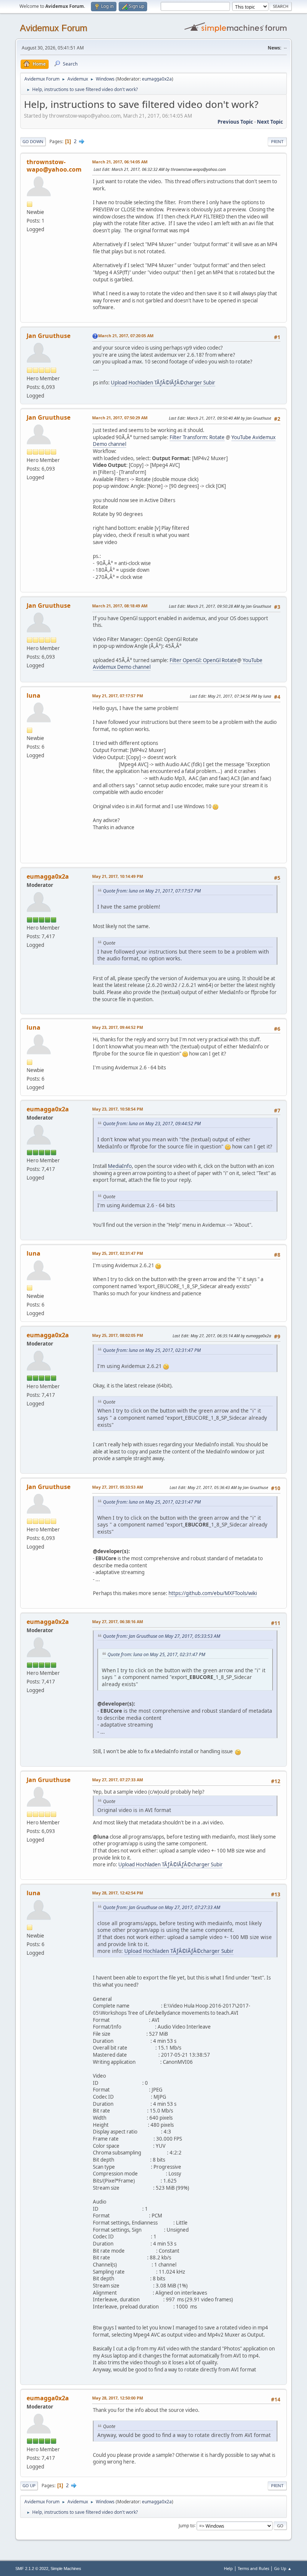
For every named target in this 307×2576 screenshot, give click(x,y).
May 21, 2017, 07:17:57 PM (118, 696)
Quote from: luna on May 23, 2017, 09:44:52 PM (152, 1124)
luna (34, 695)
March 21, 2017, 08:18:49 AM (120, 606)
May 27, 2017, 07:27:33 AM (118, 1780)
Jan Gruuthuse (48, 336)
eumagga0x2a (157, 79)
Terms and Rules (253, 2568)
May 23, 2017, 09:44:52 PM (118, 1027)
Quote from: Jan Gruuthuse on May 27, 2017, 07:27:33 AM (162, 1907)
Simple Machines (66, 2569)
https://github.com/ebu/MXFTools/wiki (213, 1593)
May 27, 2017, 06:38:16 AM (118, 1621)
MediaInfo (120, 1166)
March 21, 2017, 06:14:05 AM (120, 162)
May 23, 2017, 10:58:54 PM (118, 1109)
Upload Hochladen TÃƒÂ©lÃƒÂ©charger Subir (163, 383)
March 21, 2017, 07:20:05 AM (126, 336)
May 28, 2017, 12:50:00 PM (118, 2398)
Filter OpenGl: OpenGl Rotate (203, 660)
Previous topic (235, 122)
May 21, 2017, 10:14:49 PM (118, 876)
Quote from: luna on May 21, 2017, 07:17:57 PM (152, 891)
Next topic (270, 122)
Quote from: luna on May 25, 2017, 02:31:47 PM (152, 1350)
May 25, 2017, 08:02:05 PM (118, 1335)
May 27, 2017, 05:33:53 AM (118, 1487)
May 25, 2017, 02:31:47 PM (118, 1253)
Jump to (186, 2525)
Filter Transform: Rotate (197, 437)
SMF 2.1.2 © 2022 (32, 2569)
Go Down (33, 141)
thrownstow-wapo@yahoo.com (54, 166)
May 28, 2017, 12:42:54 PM (118, 1893)
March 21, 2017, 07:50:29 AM (120, 418)
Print (277, 141)
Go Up (29, 2486)
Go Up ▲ (283, 2568)
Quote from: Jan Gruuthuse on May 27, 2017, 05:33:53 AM (162, 1636)
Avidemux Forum (54, 28)
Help (228, 2568)
